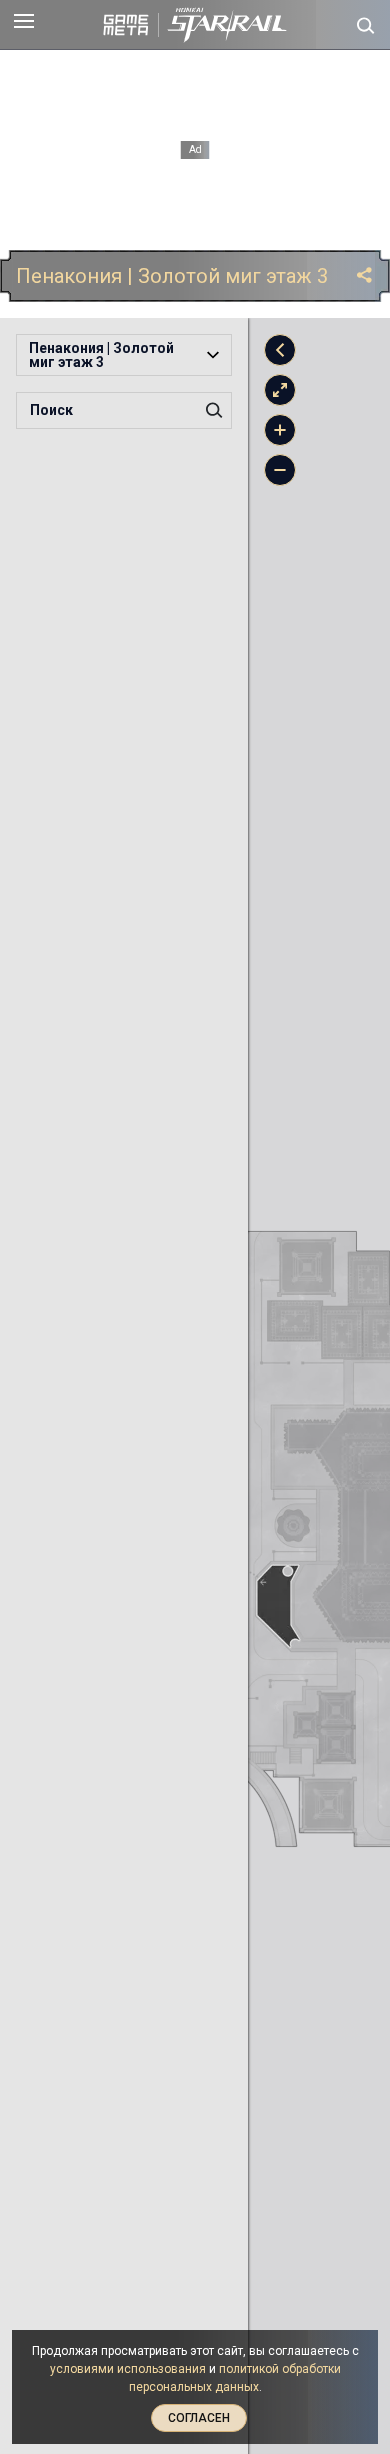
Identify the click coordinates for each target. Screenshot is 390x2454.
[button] (124, 355)
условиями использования (128, 2369)
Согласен (199, 2418)
